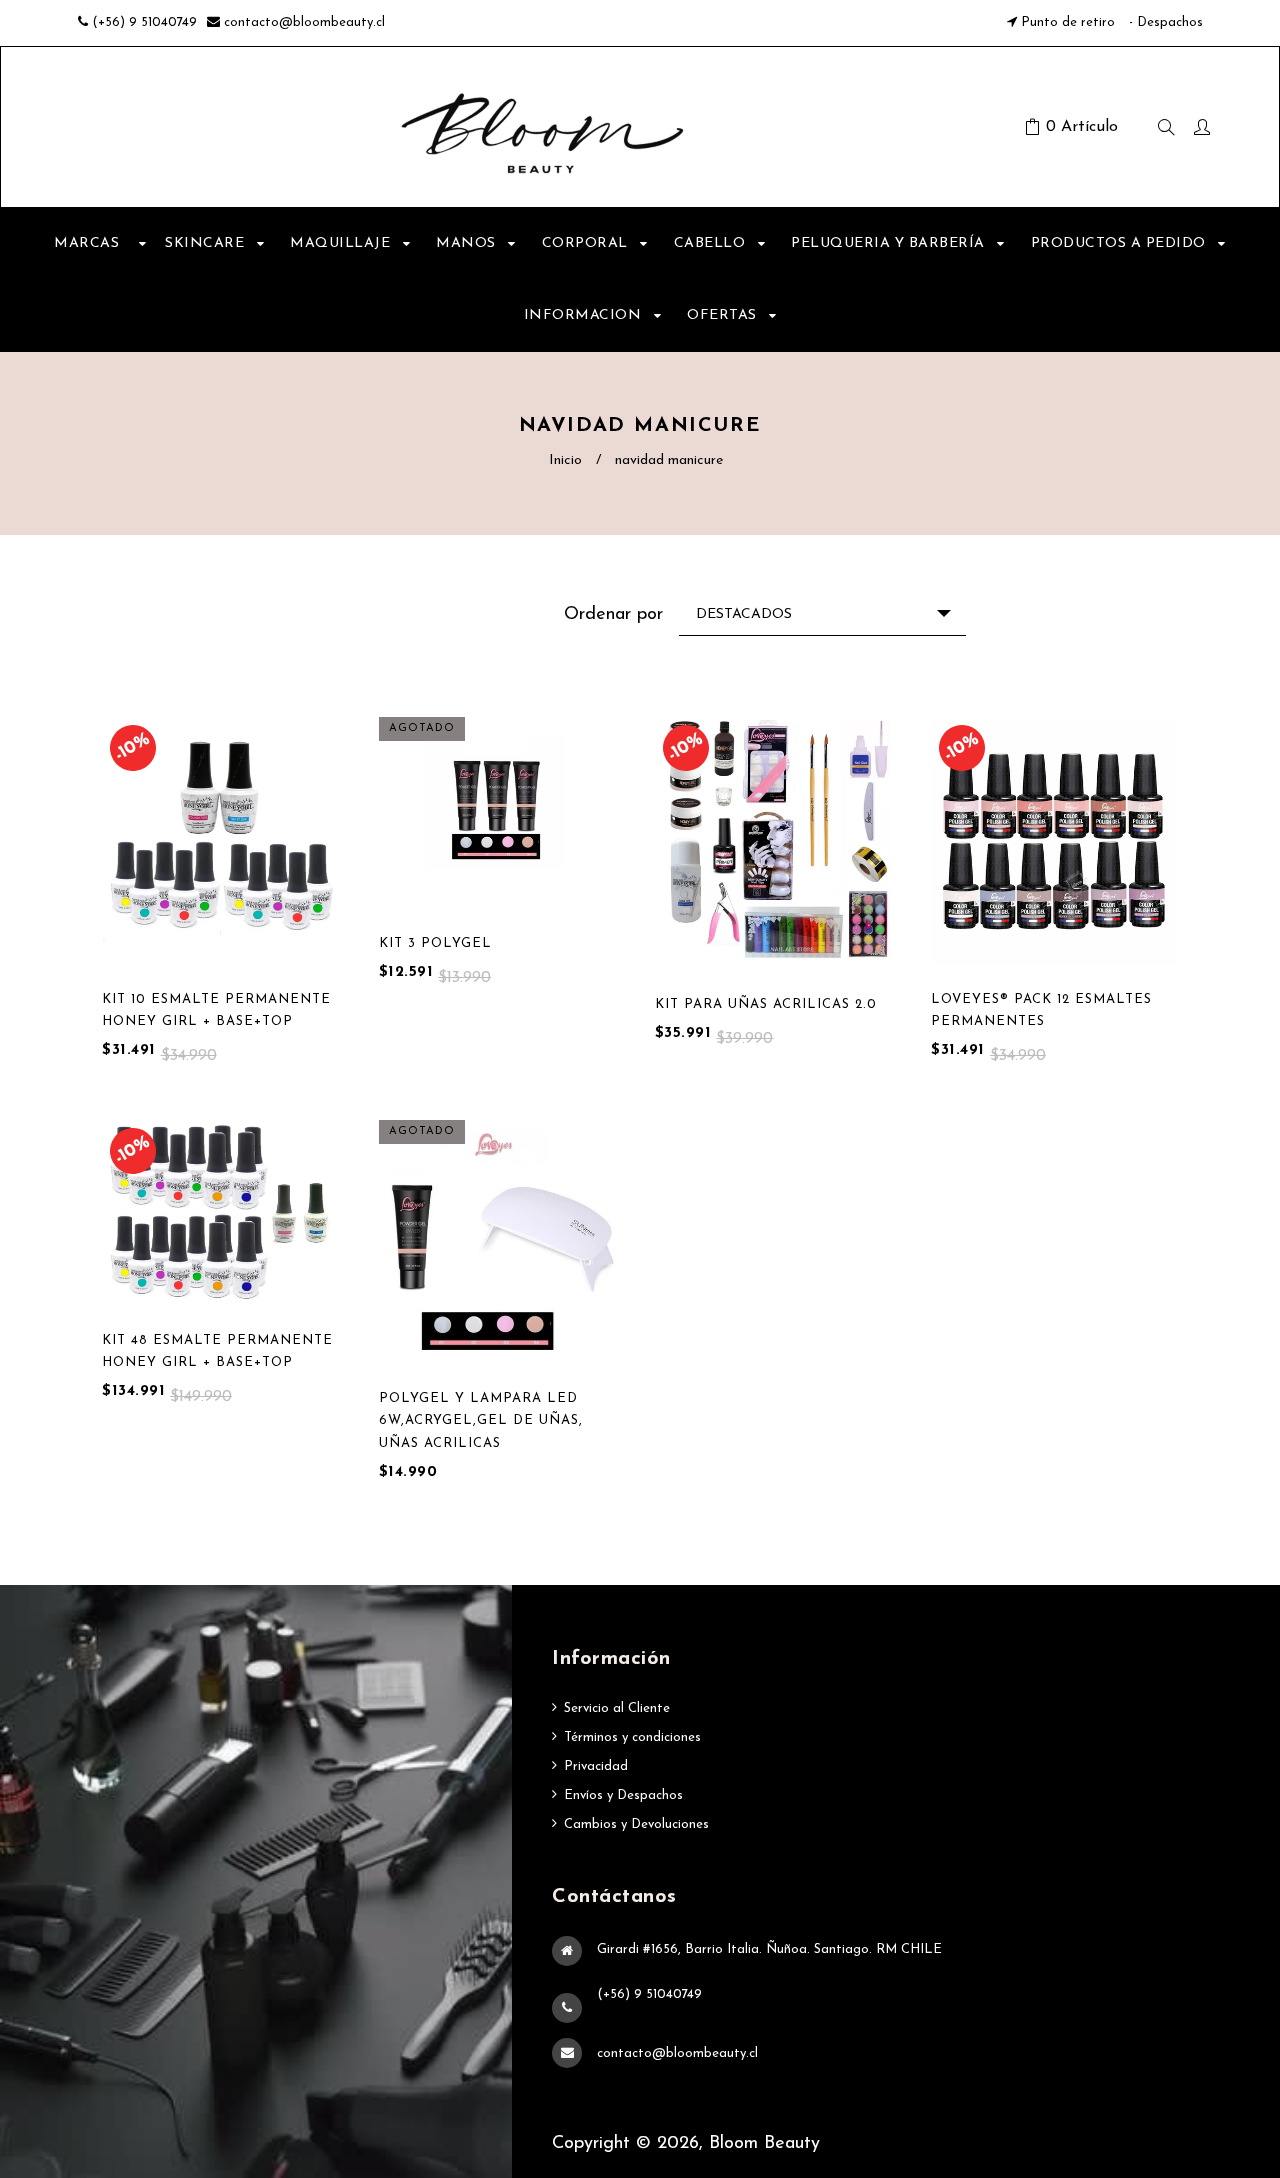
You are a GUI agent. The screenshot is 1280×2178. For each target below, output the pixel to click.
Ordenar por (613, 615)
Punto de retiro (1068, 22)
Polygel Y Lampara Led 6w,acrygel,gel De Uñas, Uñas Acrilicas (481, 1420)
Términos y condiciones (632, 1737)
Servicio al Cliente (617, 1708)
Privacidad (596, 1766)
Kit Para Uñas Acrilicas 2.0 (766, 1004)
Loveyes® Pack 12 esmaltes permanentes (1041, 1010)
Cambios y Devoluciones (636, 1824)
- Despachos (1164, 22)
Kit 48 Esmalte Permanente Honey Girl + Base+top (217, 1351)
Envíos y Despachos (623, 1795)
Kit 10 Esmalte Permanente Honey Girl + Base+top (216, 1010)
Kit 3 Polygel (435, 943)
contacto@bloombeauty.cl (304, 22)
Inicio (565, 460)
